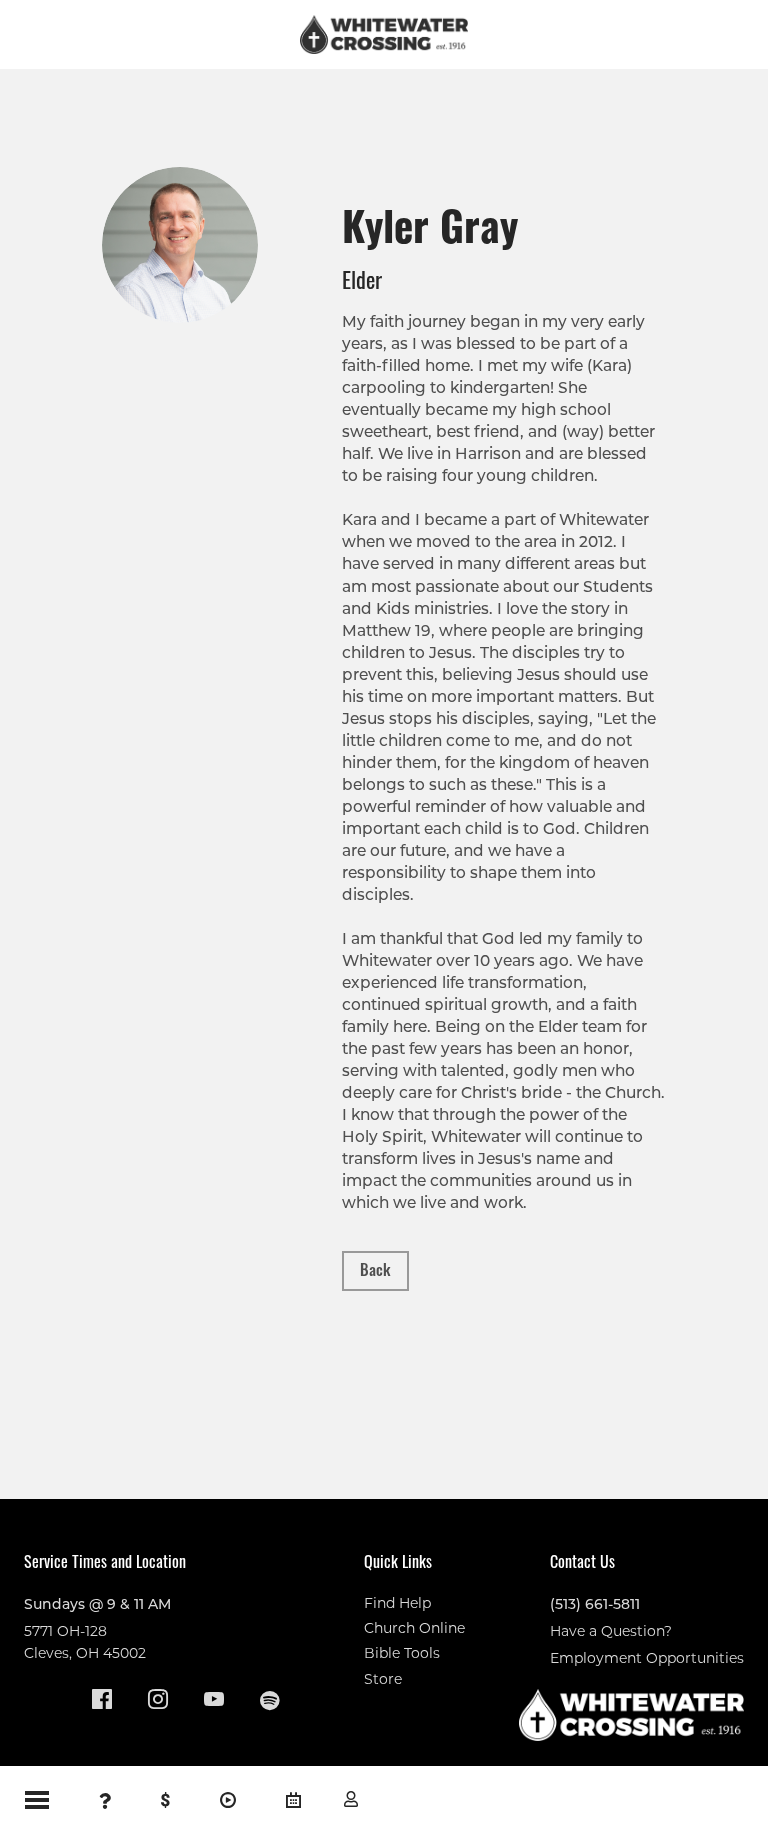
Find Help (397, 1603)
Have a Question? (611, 1631)
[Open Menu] (37, 1800)
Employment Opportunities (647, 1658)
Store (383, 1679)
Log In (351, 1799)
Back (375, 1269)
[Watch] (228, 1801)
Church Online (414, 1628)
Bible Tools (402, 1653)
